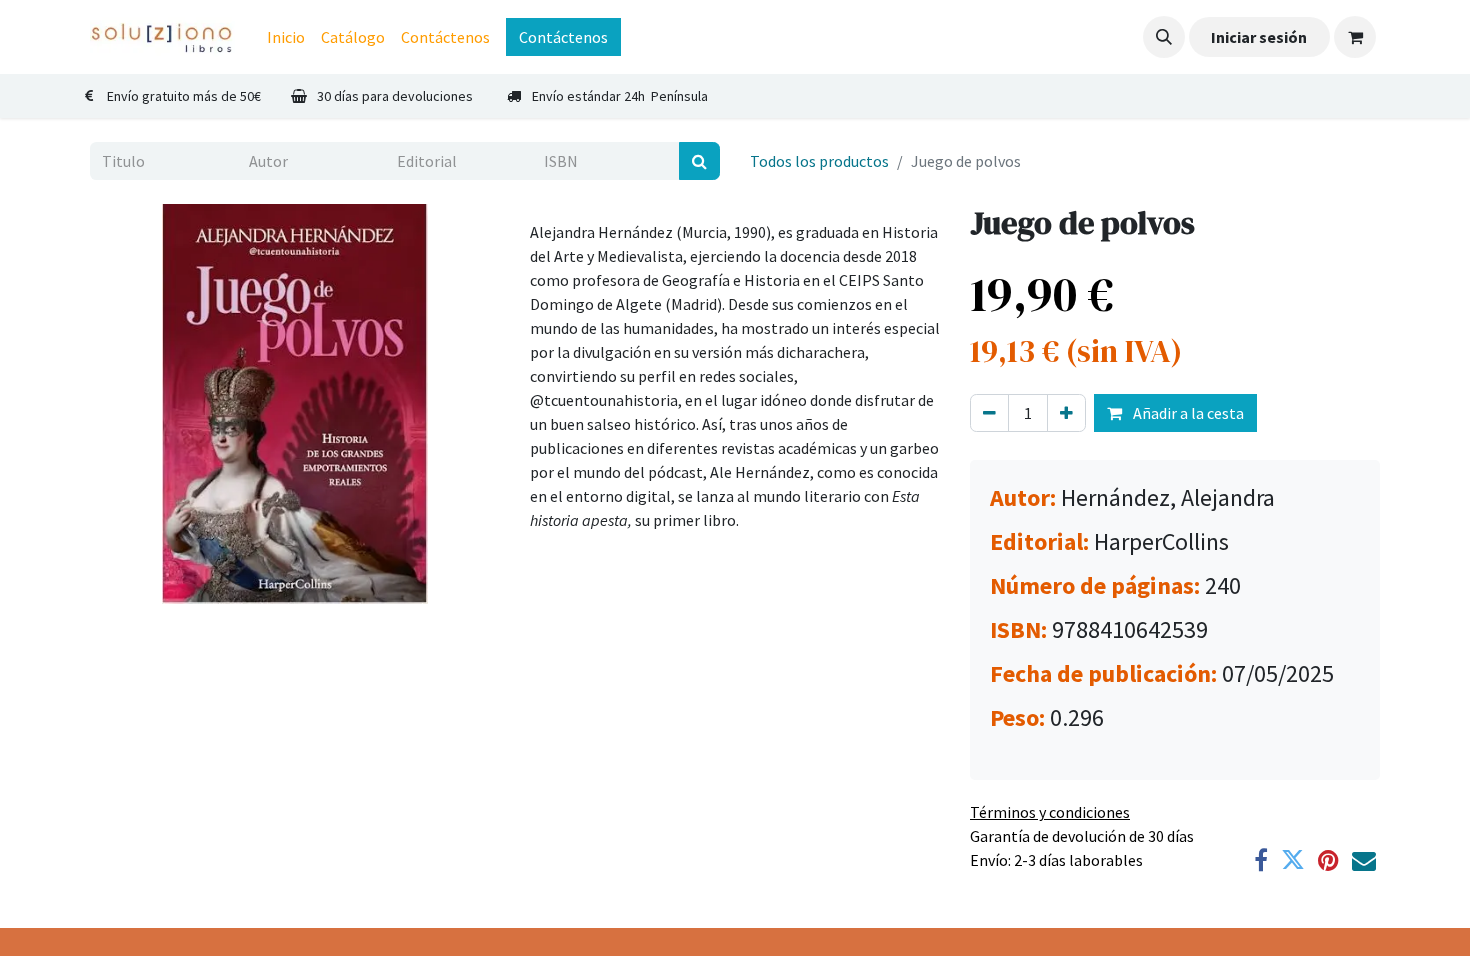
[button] (1164, 37)
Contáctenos (563, 37)
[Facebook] (1261, 860)
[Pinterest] (1328, 860)
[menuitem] (286, 37)
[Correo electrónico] (1364, 860)
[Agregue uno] (1066, 413)
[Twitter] (1293, 860)
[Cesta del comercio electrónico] (1355, 37)
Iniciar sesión (1259, 37)
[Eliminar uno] (989, 413)
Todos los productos (819, 161)
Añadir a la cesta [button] (1187, 413)
